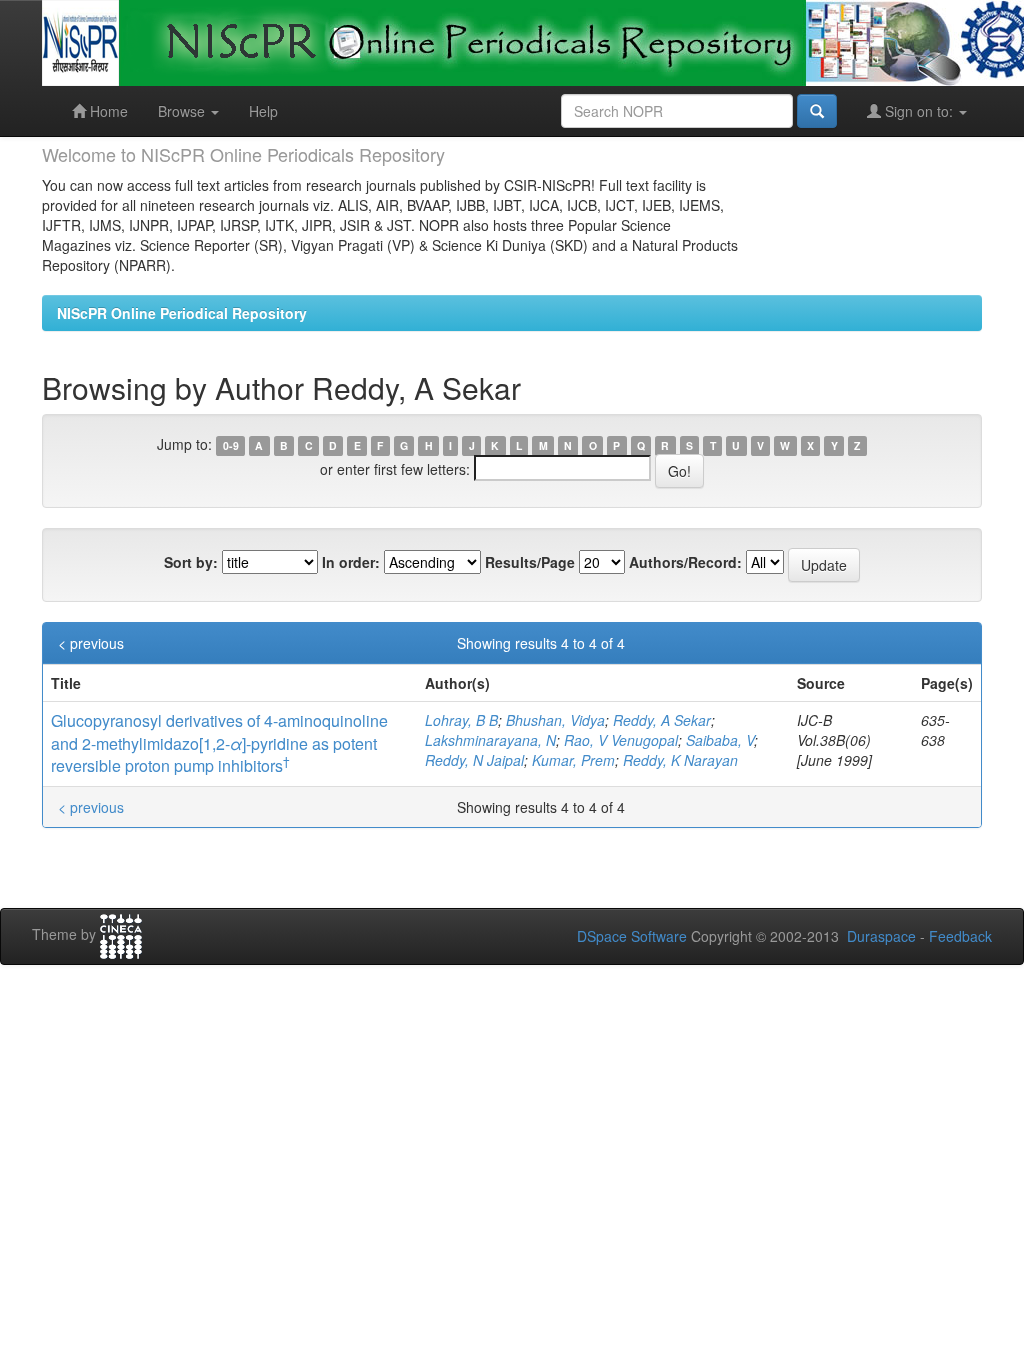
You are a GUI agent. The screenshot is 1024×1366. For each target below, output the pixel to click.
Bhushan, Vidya (555, 720)
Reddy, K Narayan (680, 760)
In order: (351, 562)
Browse (183, 111)
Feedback (960, 936)
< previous (91, 643)
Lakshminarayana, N (490, 740)
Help (263, 111)
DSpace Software (632, 936)
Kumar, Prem (573, 760)
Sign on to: (919, 111)
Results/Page (530, 562)
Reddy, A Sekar (662, 720)
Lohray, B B (461, 720)
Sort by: (191, 562)
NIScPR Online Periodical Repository (182, 313)
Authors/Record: (685, 562)
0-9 (231, 445)
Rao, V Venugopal (621, 740)
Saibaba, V (720, 740)
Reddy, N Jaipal (474, 760)
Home (107, 111)
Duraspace (881, 936)
